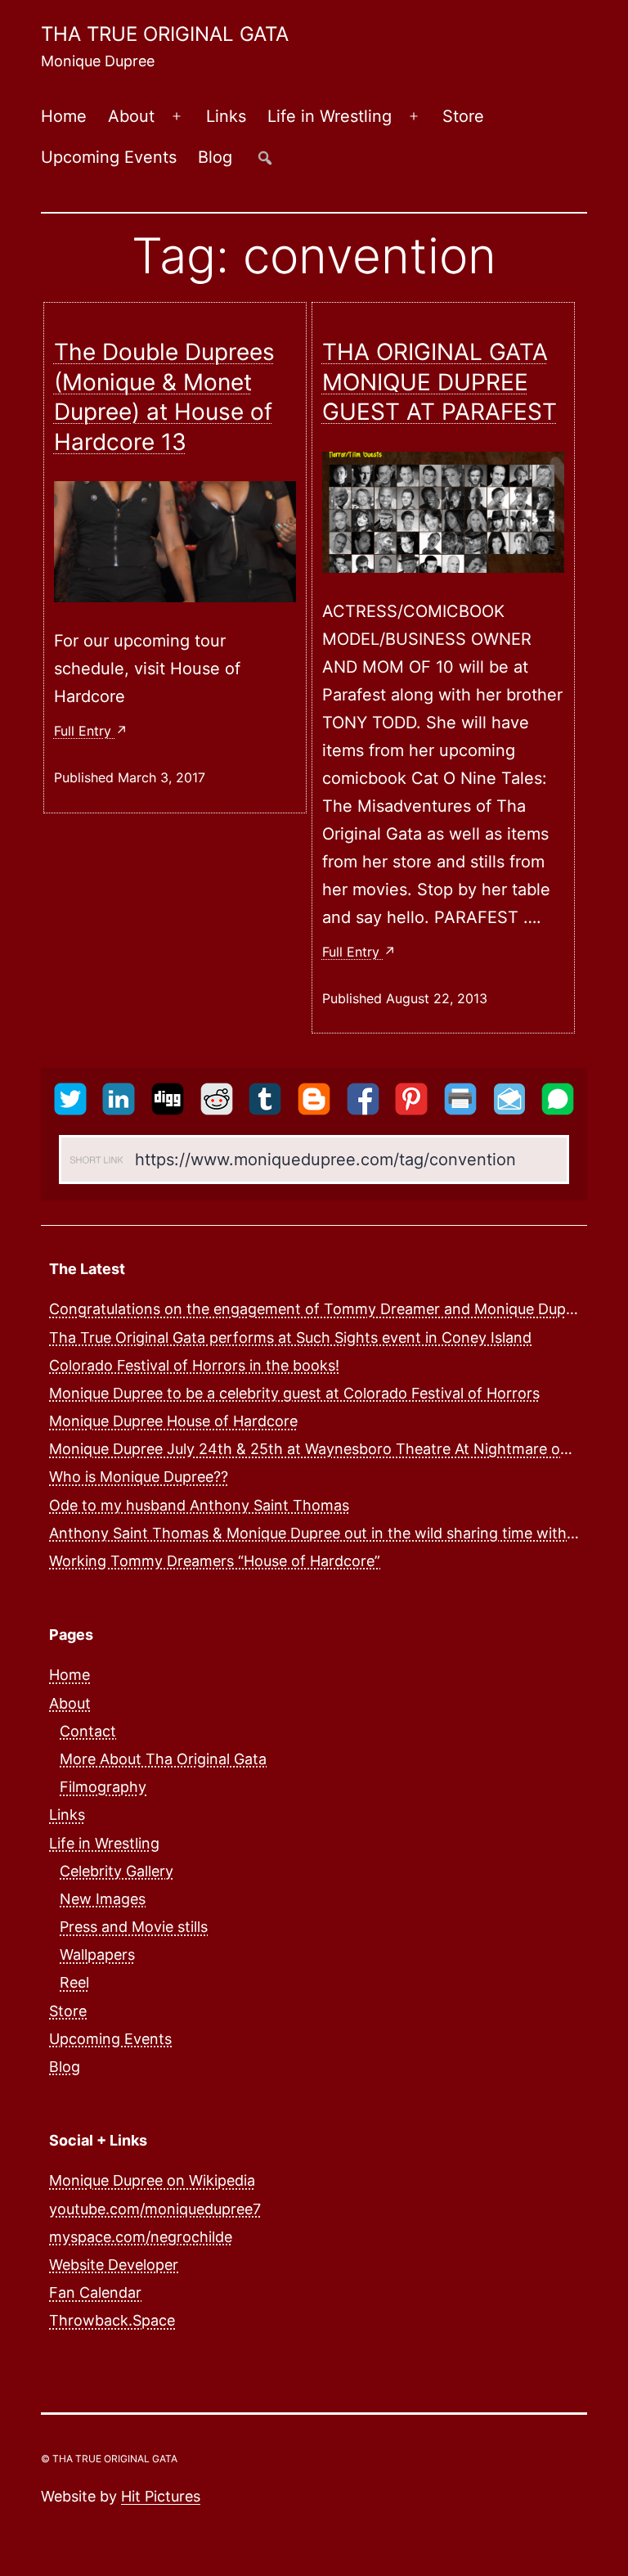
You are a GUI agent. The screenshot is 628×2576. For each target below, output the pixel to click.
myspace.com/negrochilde (141, 2237)
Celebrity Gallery (117, 1871)
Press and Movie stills (134, 1927)
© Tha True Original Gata (109, 2459)
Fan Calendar (95, 2292)
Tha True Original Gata (165, 34)
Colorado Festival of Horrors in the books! (194, 1365)
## (265, 158)
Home (64, 116)
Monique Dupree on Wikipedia (152, 2180)
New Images (103, 1899)
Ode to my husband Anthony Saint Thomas (199, 1505)
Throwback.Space (112, 2320)
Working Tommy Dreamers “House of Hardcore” (215, 1561)
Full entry (85, 731)
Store (463, 116)
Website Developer (114, 2265)
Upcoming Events (109, 157)
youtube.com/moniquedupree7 (155, 2209)
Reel (74, 1982)
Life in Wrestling (330, 116)
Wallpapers (97, 1955)
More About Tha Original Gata (163, 1759)
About (131, 116)
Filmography (103, 1787)
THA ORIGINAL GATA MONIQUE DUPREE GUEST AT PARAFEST (440, 382)
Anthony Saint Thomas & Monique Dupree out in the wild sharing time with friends (334, 1533)
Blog (215, 157)
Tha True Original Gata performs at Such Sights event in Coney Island (290, 1338)
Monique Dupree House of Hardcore (173, 1421)
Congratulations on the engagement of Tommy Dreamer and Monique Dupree (318, 1309)
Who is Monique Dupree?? (139, 1477)
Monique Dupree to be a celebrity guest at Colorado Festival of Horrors (294, 1393)
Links (226, 116)
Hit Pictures (161, 2496)
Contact (88, 1731)
